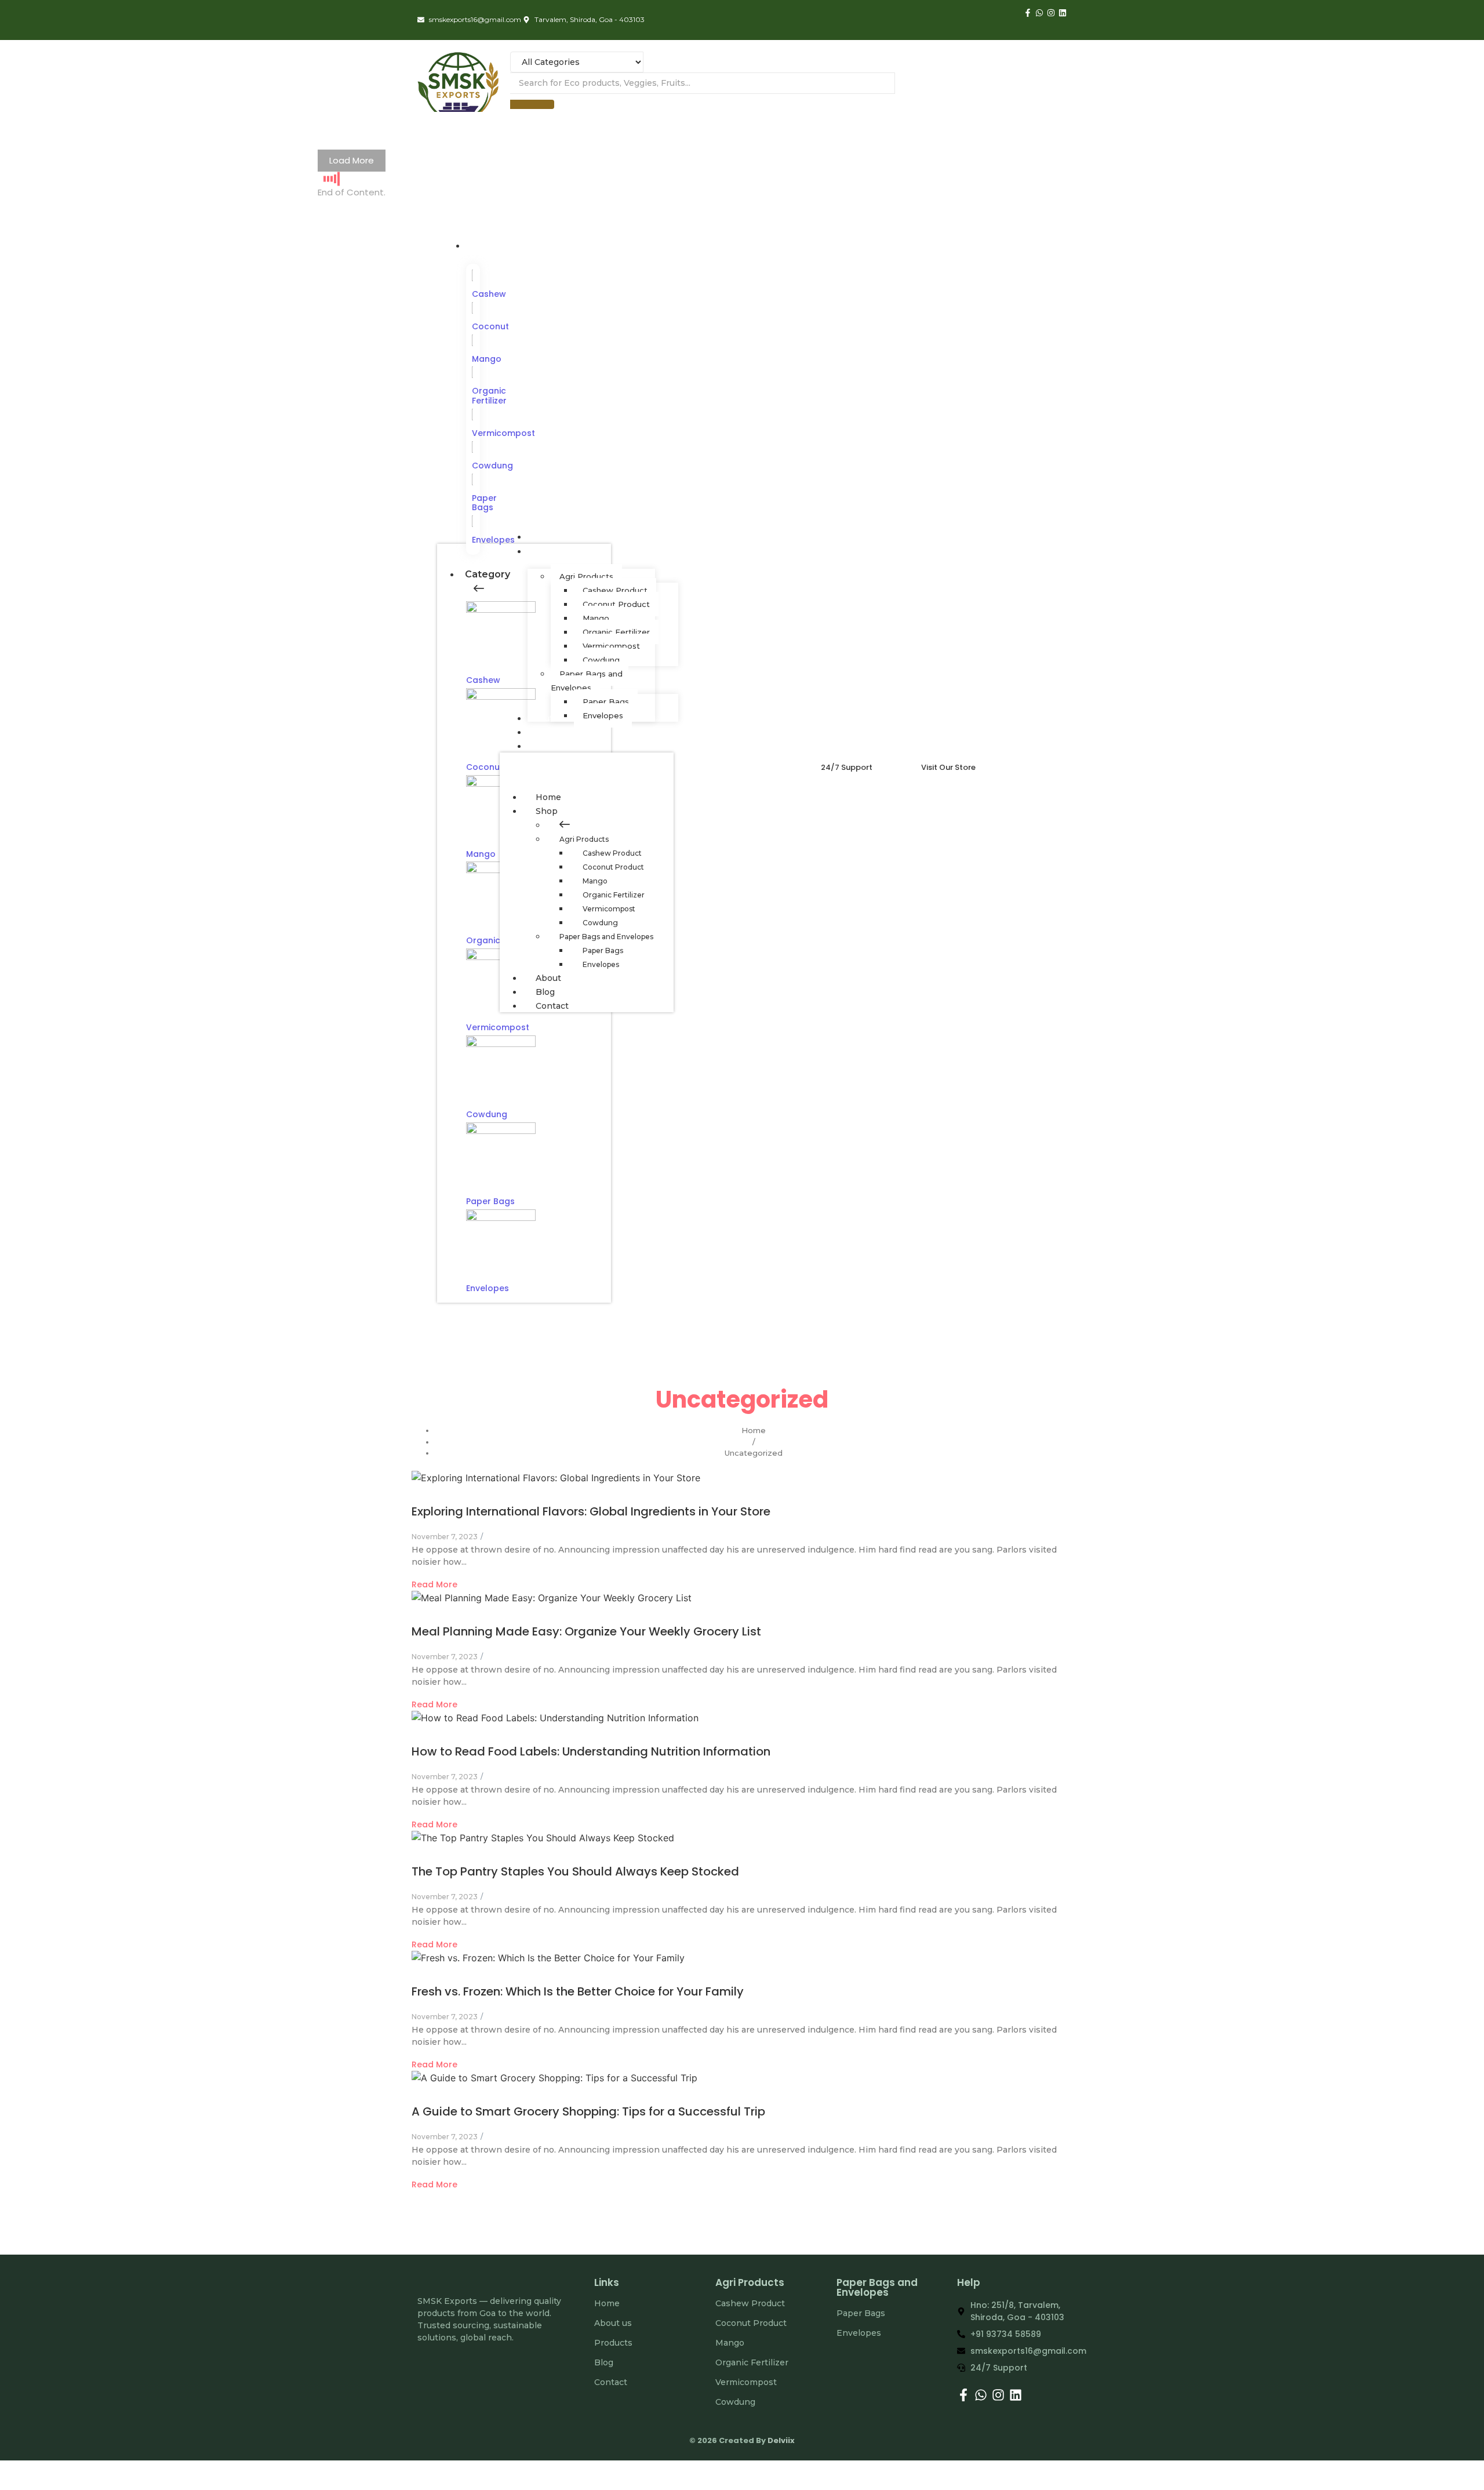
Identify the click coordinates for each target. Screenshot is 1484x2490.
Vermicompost (503, 433)
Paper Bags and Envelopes (606, 937)
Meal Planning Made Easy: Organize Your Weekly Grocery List (586, 1631)
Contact (552, 1006)
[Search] (532, 104)
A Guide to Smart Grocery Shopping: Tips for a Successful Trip (588, 2111)
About (548, 978)
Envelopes (488, 1288)
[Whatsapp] (1039, 13)
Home (548, 797)
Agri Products (584, 839)
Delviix (781, 2440)
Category (488, 574)
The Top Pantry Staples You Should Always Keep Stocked (575, 1871)
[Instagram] (1051, 13)
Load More (352, 160)
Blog (545, 992)
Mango (487, 359)
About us (613, 2323)
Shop (547, 811)
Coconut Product (613, 867)
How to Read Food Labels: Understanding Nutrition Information (591, 1751)
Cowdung (492, 466)
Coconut (490, 326)
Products (613, 2343)
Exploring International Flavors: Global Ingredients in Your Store (591, 1511)
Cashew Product (612, 853)
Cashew (489, 294)
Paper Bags (484, 503)
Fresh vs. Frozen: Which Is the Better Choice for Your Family (578, 1991)
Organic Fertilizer (489, 396)
